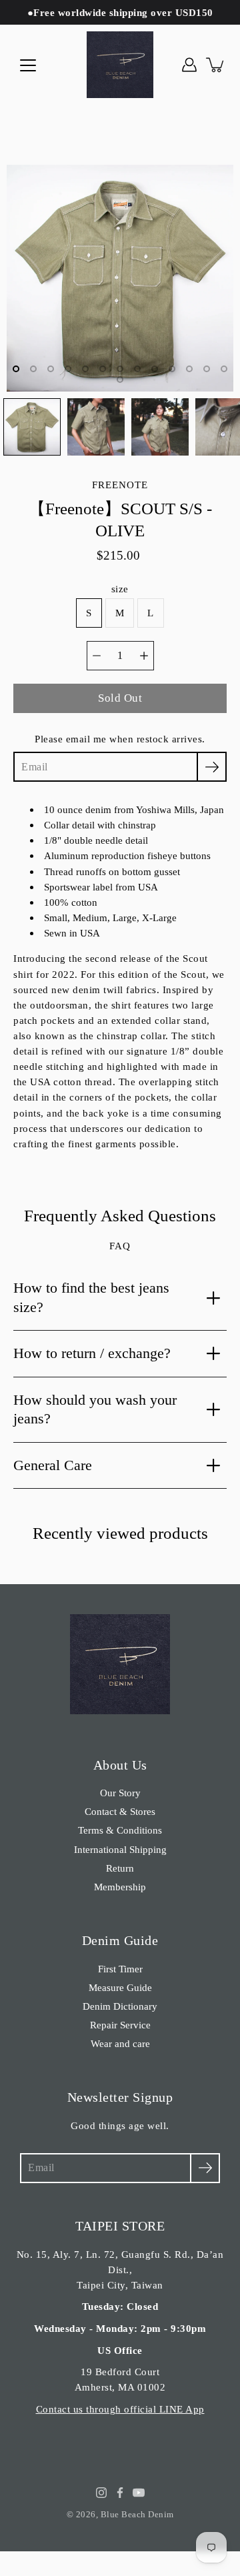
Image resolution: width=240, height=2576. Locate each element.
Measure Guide (120, 1987)
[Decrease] (97, 656)
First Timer (120, 1969)
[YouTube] (139, 2493)
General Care (53, 1465)
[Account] (189, 65)
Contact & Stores (120, 1811)
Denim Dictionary (120, 2006)
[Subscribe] (212, 767)
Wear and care (120, 2043)
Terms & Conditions (120, 1830)
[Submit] (205, 2168)
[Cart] (216, 65)
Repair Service (120, 2025)
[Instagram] (101, 2493)
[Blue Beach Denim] (120, 65)
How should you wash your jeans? (95, 1409)
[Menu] (28, 65)
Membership (120, 1887)
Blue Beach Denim (137, 2514)
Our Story (120, 1793)
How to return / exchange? (92, 1353)
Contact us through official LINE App (120, 2409)
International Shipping (120, 1849)
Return (120, 1868)
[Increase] (144, 656)
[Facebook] (120, 2493)
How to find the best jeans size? (91, 1297)
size (120, 589)
